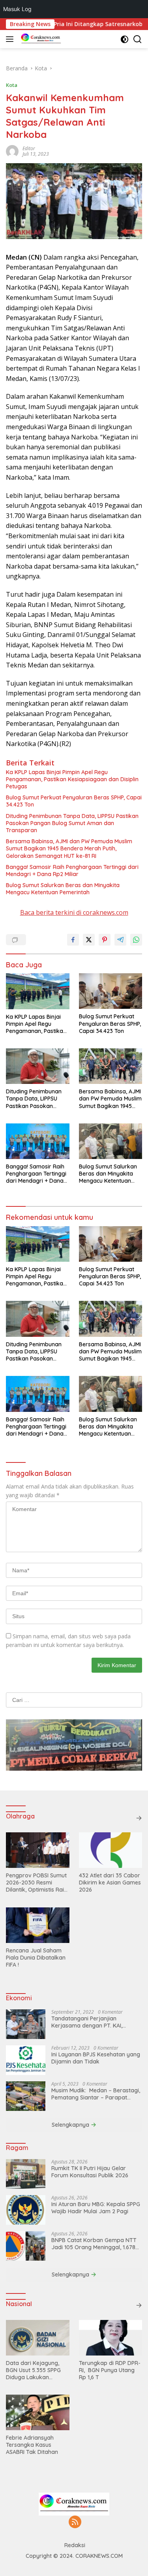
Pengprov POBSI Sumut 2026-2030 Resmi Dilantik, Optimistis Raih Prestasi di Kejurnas (37, 1883)
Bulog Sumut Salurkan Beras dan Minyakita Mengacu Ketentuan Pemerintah (63, 889)
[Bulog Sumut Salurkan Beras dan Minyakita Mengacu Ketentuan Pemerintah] (111, 1141)
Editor (29, 148)
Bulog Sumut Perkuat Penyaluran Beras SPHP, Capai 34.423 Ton (74, 801)
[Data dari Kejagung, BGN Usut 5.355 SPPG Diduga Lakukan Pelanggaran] (38, 2338)
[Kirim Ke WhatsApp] (136, 940)
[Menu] (11, 39)
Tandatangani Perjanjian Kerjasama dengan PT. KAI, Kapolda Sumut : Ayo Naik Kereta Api (95, 2022)
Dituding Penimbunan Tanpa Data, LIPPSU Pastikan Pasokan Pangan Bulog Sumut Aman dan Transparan (72, 823)
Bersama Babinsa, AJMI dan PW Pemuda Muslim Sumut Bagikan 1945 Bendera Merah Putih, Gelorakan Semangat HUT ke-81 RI (69, 848)
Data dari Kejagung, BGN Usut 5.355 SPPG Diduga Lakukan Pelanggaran (33, 2370)
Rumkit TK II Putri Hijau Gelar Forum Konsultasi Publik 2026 (90, 2172)
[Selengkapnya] (139, 1818)
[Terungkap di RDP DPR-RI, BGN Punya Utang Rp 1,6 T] (111, 2338)
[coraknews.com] (40, 39)
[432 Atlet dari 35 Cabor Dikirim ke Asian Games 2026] (111, 1850)
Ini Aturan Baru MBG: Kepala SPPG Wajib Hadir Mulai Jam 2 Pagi (96, 2208)
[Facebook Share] (73, 940)
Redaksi (75, 2545)
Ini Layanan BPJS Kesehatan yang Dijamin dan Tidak (96, 2058)
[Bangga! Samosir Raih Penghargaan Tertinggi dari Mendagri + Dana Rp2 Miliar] (38, 1141)
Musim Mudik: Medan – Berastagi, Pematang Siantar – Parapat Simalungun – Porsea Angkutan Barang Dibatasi (96, 2094)
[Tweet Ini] (89, 940)
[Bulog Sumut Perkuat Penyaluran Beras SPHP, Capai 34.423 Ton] (111, 991)
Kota (12, 85)
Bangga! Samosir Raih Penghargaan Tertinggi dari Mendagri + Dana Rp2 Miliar (72, 871)
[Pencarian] (138, 39)
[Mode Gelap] (125, 39)
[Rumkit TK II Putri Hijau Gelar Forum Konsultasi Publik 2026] (26, 2174)
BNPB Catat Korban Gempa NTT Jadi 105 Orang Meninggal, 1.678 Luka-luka (94, 2244)
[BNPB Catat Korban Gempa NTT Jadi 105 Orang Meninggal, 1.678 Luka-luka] (26, 2246)
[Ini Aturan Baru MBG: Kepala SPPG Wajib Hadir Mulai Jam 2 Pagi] (26, 2210)
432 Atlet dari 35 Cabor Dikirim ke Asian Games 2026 (110, 1883)
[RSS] (75, 2522)
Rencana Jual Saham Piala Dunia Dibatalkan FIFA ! (36, 1958)
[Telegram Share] (120, 940)
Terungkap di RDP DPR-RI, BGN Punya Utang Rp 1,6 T (110, 2370)
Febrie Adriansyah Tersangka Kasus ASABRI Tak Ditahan (32, 2445)
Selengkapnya (71, 2125)
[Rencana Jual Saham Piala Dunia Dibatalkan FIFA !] (38, 1925)
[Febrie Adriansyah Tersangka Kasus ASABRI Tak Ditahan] (38, 2412)
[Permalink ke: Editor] (12, 150)
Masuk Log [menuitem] (17, 9)
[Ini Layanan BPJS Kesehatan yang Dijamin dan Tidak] (26, 2060)
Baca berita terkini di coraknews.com (74, 912)
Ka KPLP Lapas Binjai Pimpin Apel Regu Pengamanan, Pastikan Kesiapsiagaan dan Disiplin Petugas (72, 779)
